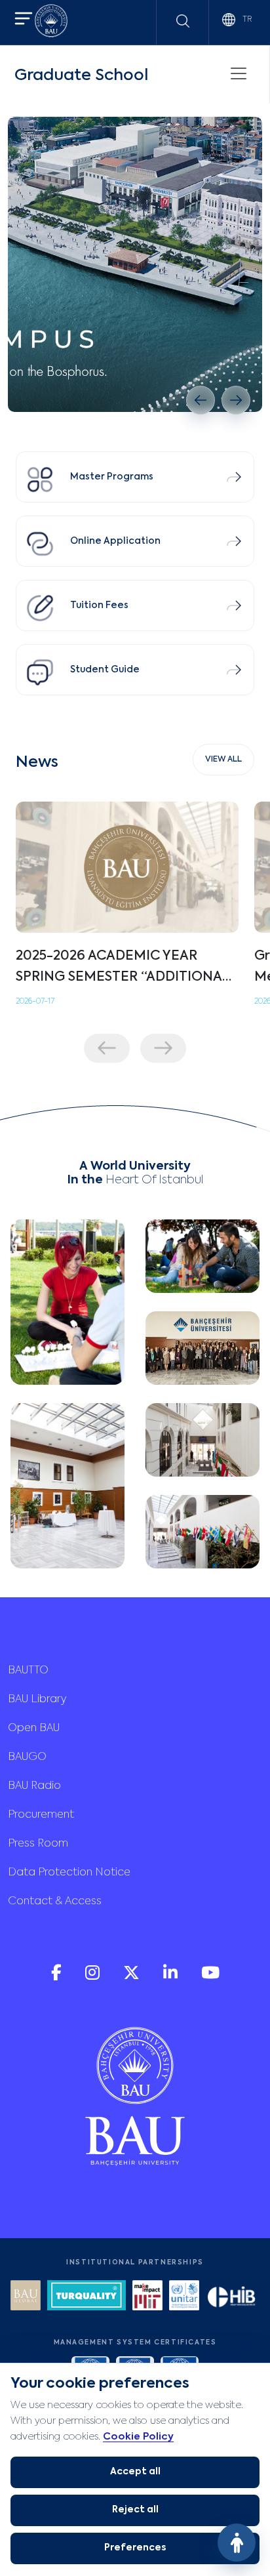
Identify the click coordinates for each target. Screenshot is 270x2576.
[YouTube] (210, 1977)
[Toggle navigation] (239, 73)
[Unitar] (184, 2297)
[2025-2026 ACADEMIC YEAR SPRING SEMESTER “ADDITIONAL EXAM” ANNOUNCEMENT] (127, 867)
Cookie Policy (138, 2437)
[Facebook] (58, 1977)
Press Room (38, 1844)
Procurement (41, 1815)
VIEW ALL (223, 760)
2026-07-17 (35, 1002)
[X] (133, 1977)
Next (163, 1048)
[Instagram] (94, 1977)
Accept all (135, 2472)
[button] (24, 20)
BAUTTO (28, 1671)
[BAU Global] (26, 2297)
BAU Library (37, 1700)
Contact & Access (55, 1902)
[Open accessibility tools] (237, 2543)
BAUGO (27, 1757)
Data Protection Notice (69, 1873)
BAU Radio (34, 1786)
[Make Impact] (147, 2297)
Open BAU (34, 1728)
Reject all (135, 2510)
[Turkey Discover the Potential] (87, 2297)
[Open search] (183, 21)
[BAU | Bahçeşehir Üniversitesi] (51, 23)
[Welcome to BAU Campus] (135, 264)
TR (246, 20)
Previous (107, 1048)
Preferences (135, 2548)
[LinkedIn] (172, 1977)
